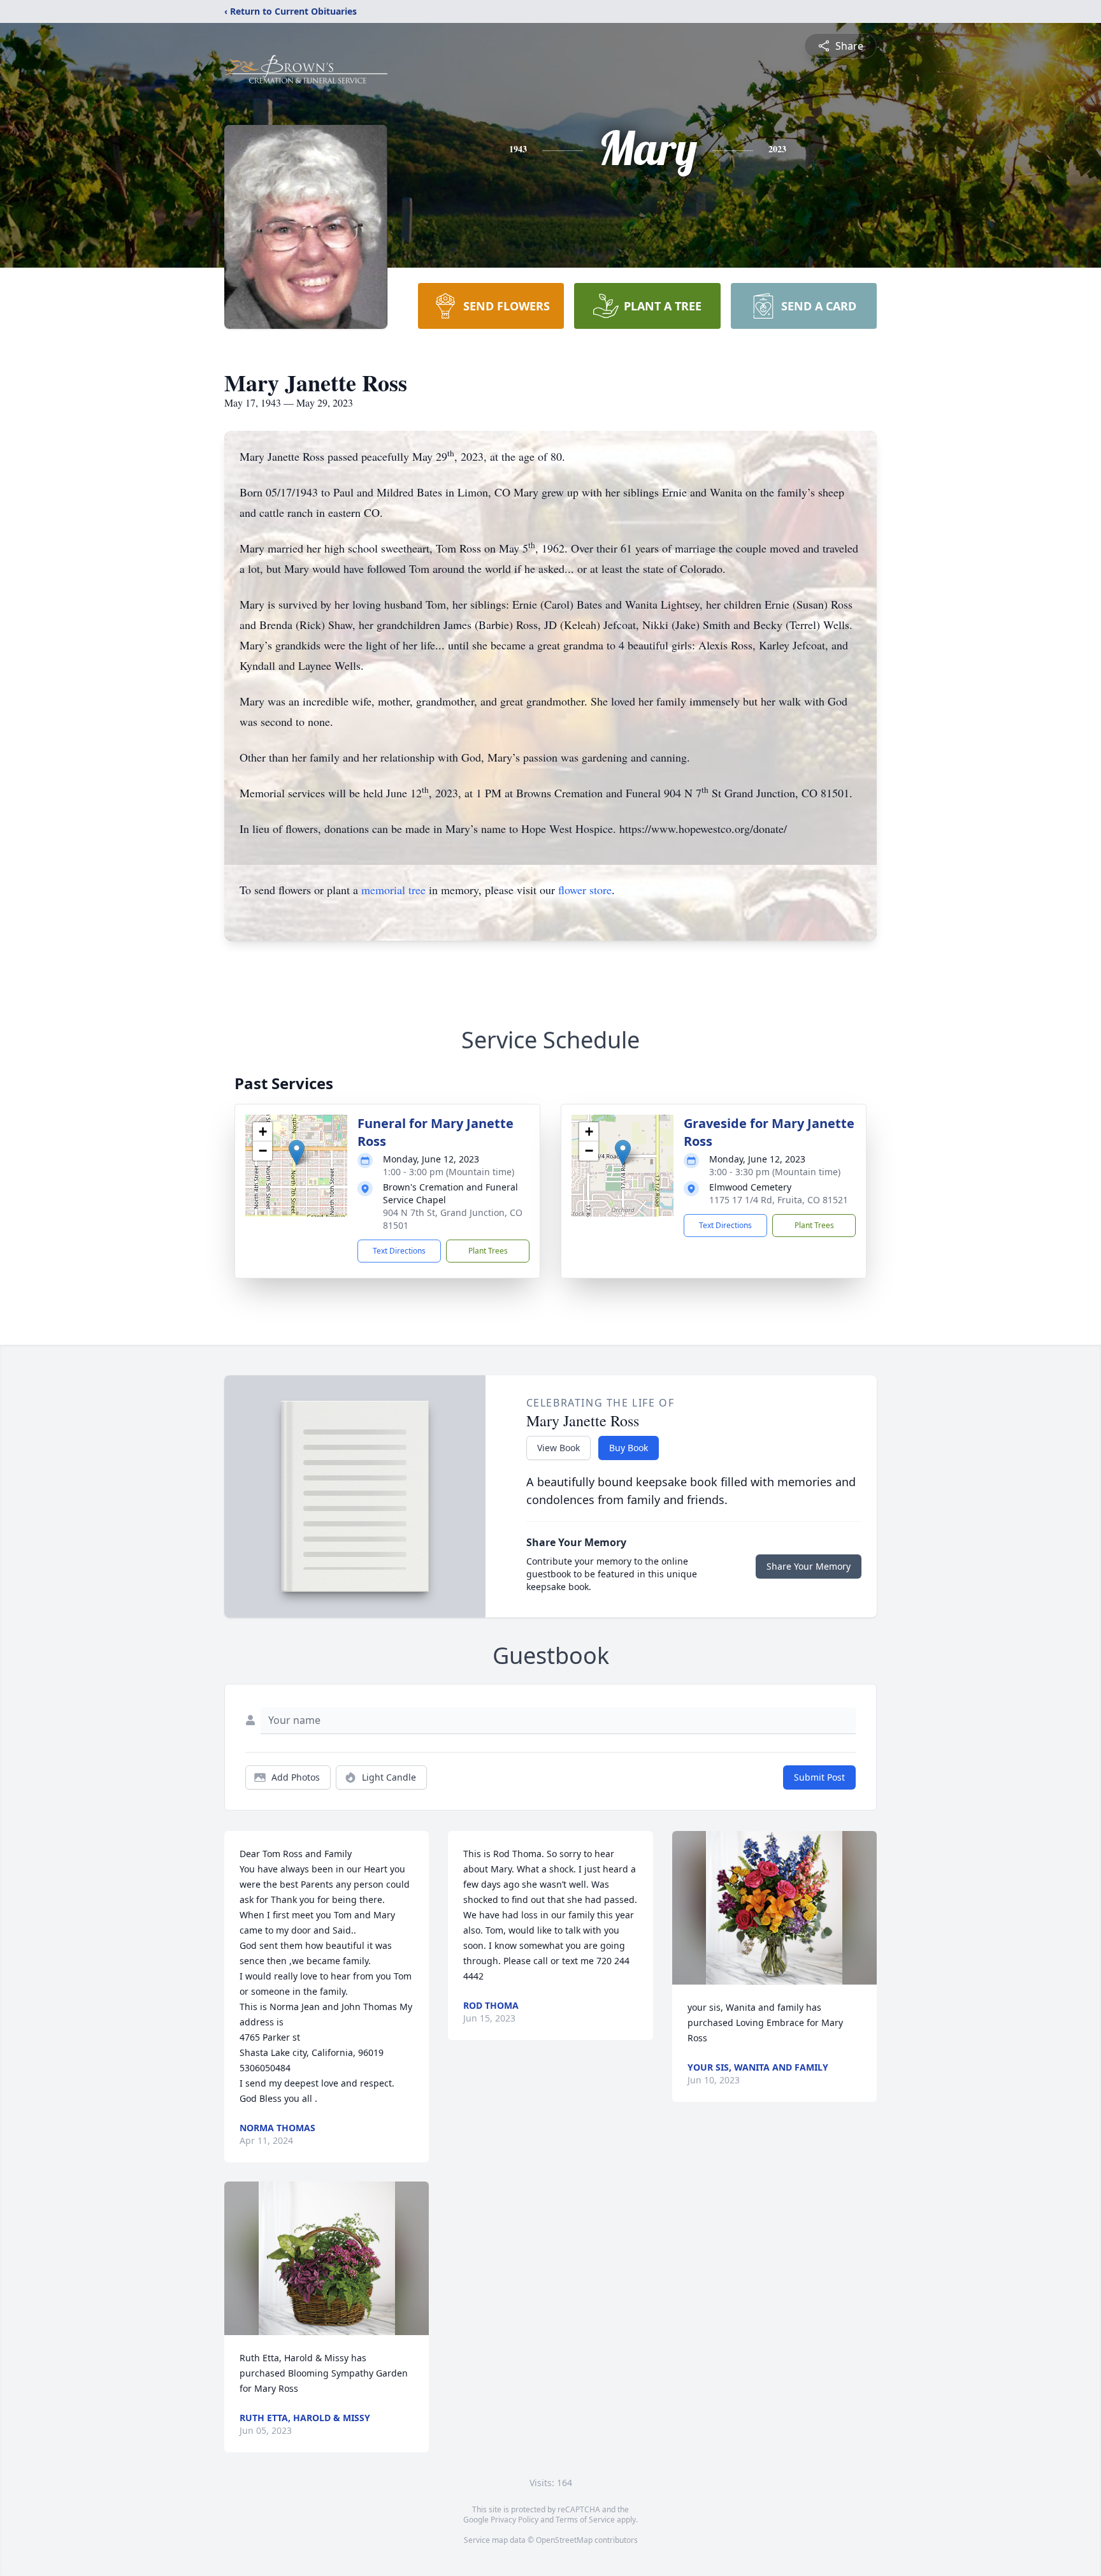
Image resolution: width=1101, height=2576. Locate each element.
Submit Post (819, 1777)
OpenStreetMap (564, 2540)
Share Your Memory (809, 1566)
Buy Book (629, 1448)
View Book (558, 1448)
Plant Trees (488, 1251)
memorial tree (393, 890)
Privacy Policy (515, 2520)
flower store (585, 890)
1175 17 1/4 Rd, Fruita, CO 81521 (779, 1200)
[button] (297, 1153)
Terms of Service (585, 2520)
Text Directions (399, 1251)
